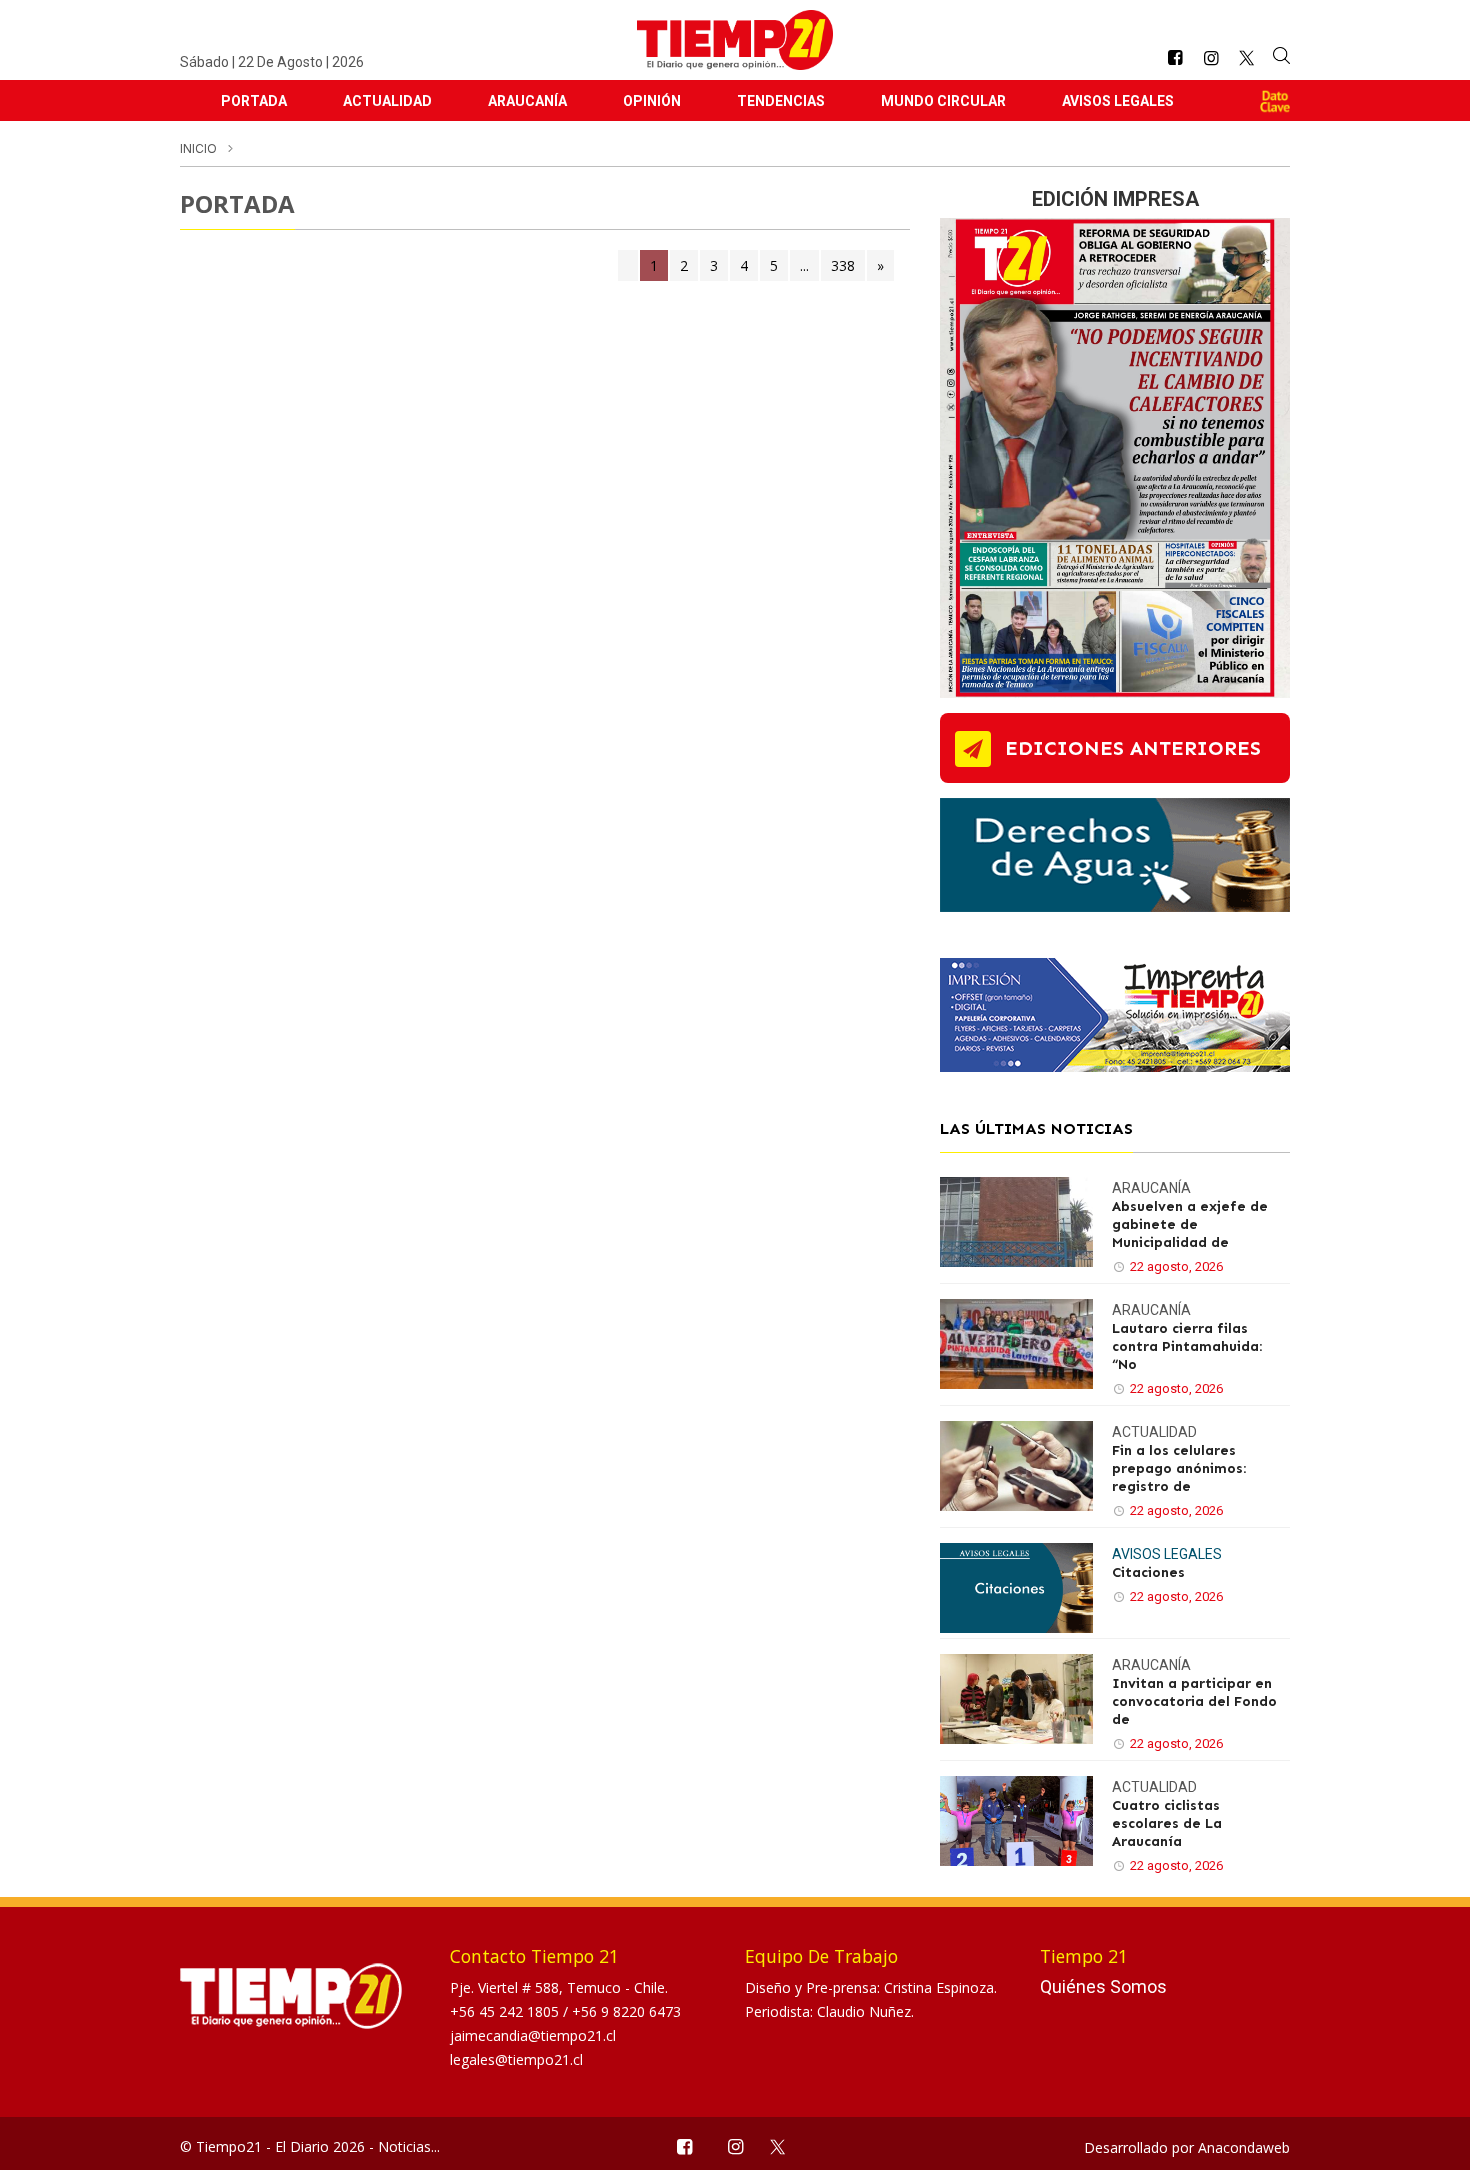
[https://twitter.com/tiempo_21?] (1246, 58)
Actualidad (387, 101)
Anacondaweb (1244, 2147)
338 (843, 265)
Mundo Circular (943, 101)
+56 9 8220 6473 (626, 2011)
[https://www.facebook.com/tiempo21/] (1175, 58)
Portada (254, 101)
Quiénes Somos (1103, 1986)
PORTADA (237, 203)
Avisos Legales (1118, 101)
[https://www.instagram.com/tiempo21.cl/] (1211, 58)
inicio (198, 148)
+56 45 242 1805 (506, 2011)
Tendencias (781, 101)
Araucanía (527, 101)
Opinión (652, 101)
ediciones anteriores (1133, 748)
